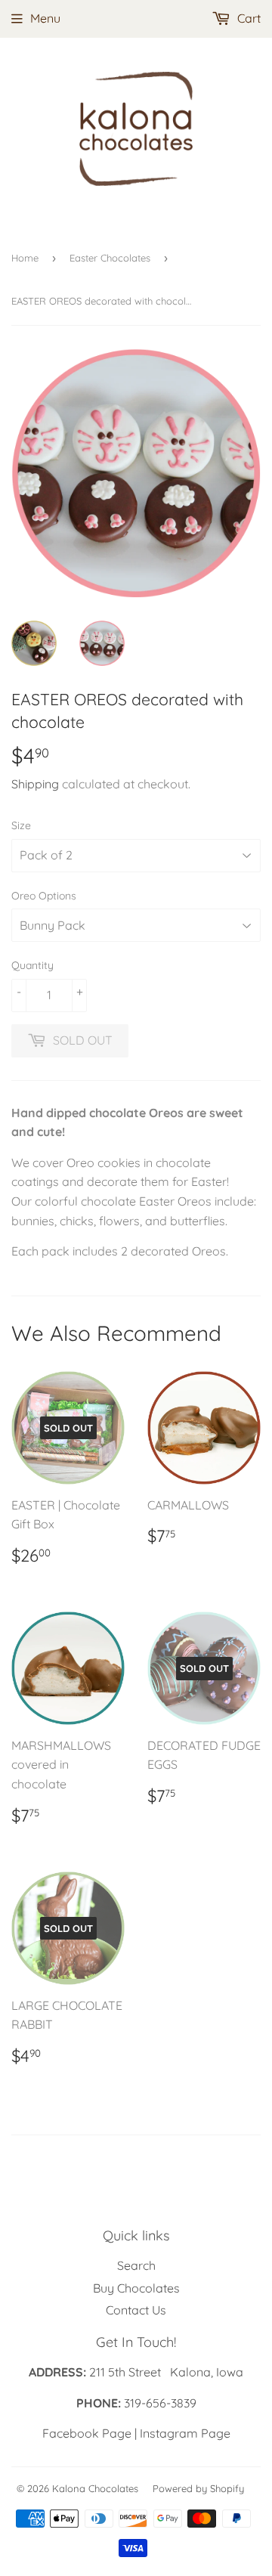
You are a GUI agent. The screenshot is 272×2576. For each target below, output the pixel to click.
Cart (247, 18)
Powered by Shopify (198, 2488)
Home (25, 258)
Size (21, 825)
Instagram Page (185, 2433)
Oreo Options (44, 896)
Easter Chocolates (110, 258)
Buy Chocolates (136, 2288)
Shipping (35, 784)
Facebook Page (87, 2433)
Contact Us (136, 2310)
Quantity (32, 965)
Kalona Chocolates (95, 2488)
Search (136, 2265)
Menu (45, 18)
